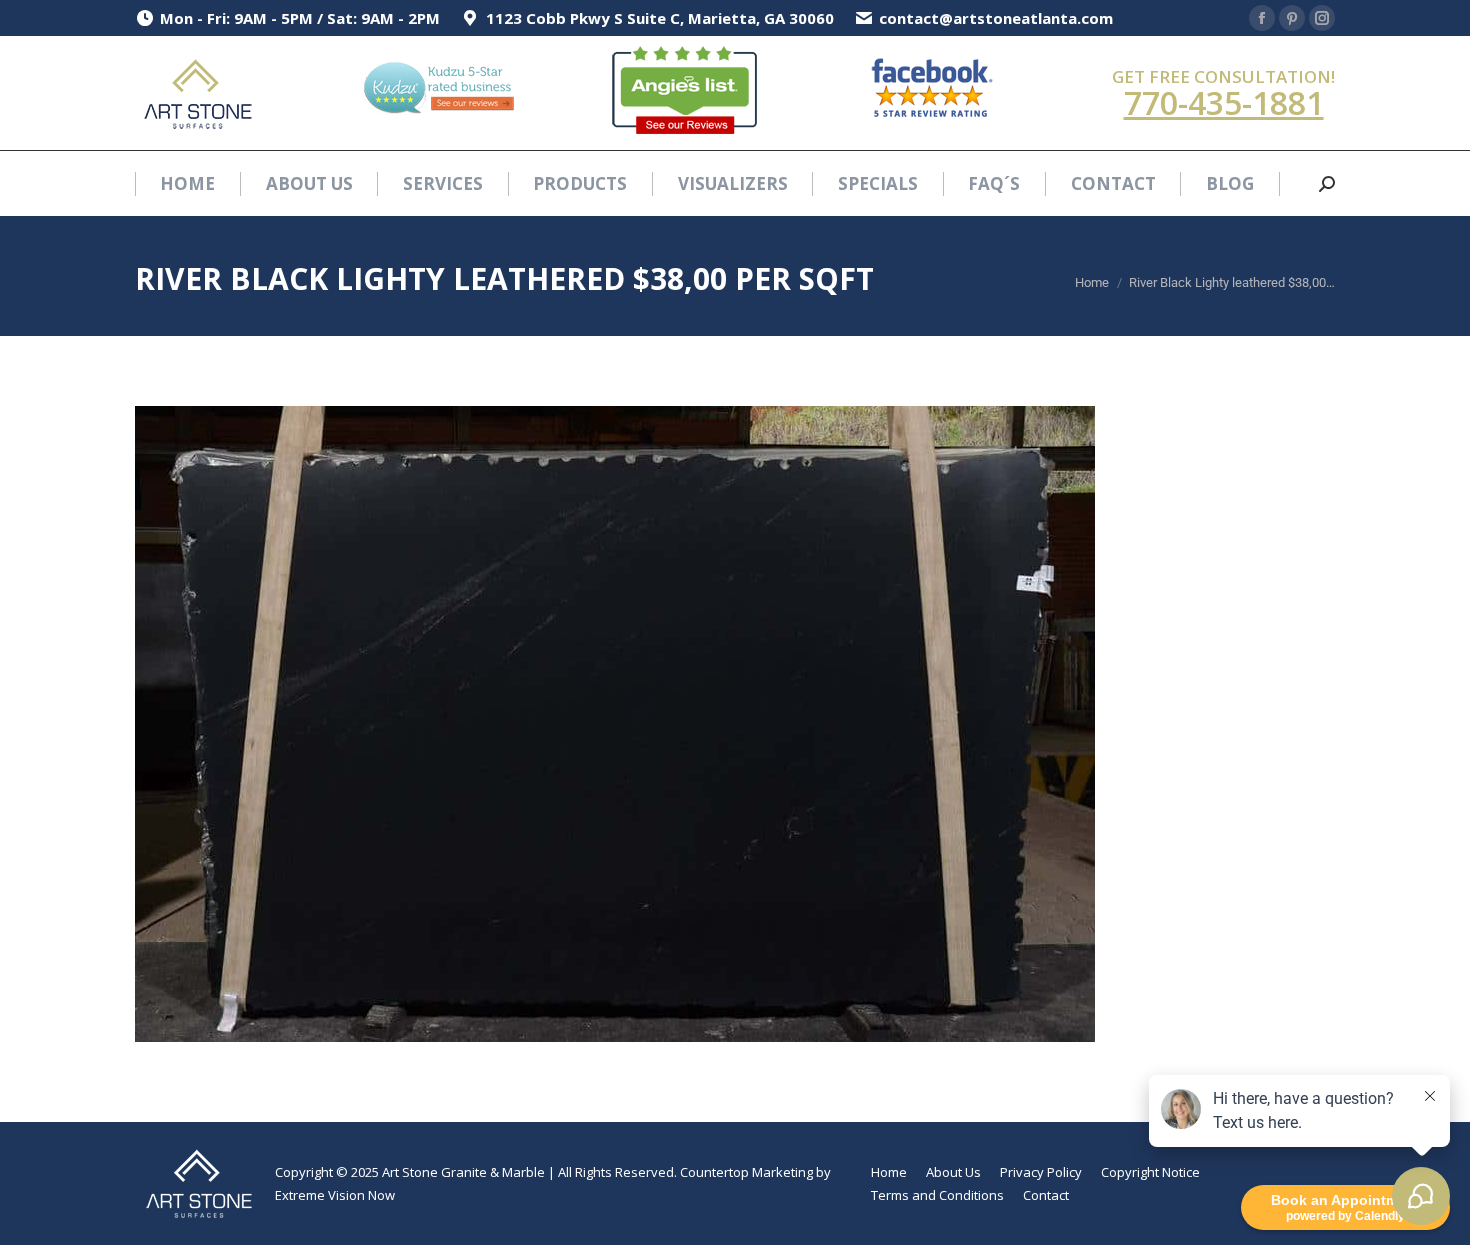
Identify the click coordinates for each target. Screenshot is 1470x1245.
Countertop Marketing (746, 1172)
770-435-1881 (1224, 102)
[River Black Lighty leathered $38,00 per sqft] (735, 724)
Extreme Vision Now (335, 1195)
